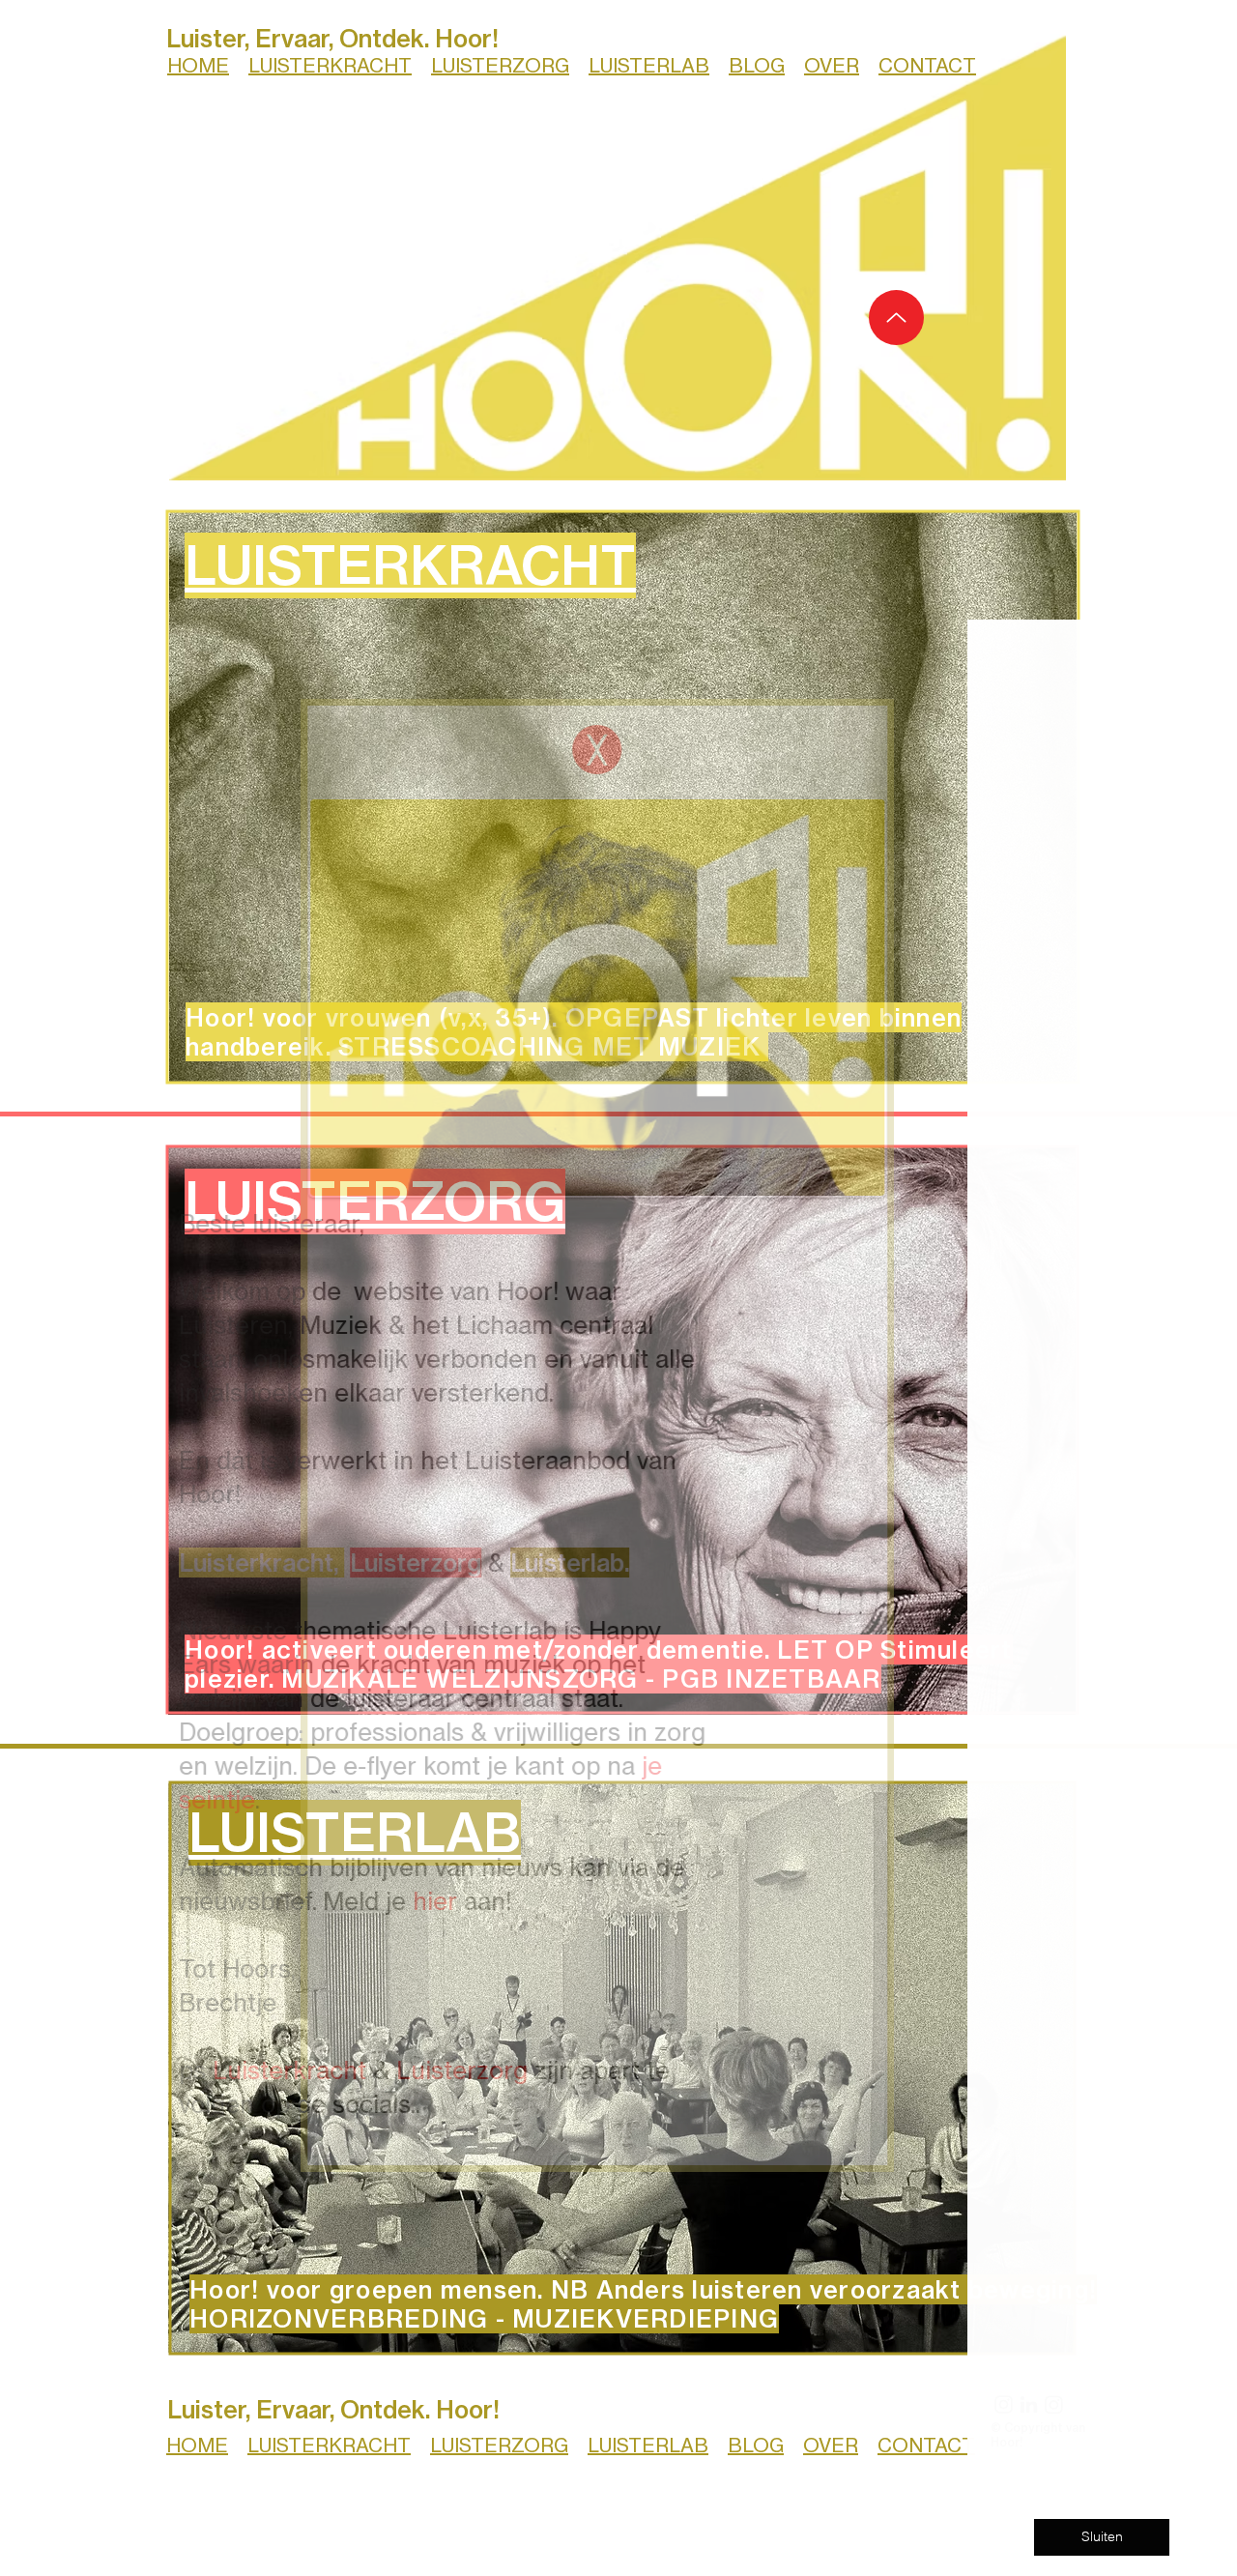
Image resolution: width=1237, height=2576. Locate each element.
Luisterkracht (396, 2070)
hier (541, 1901)
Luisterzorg (568, 2070)
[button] (559, 750)
